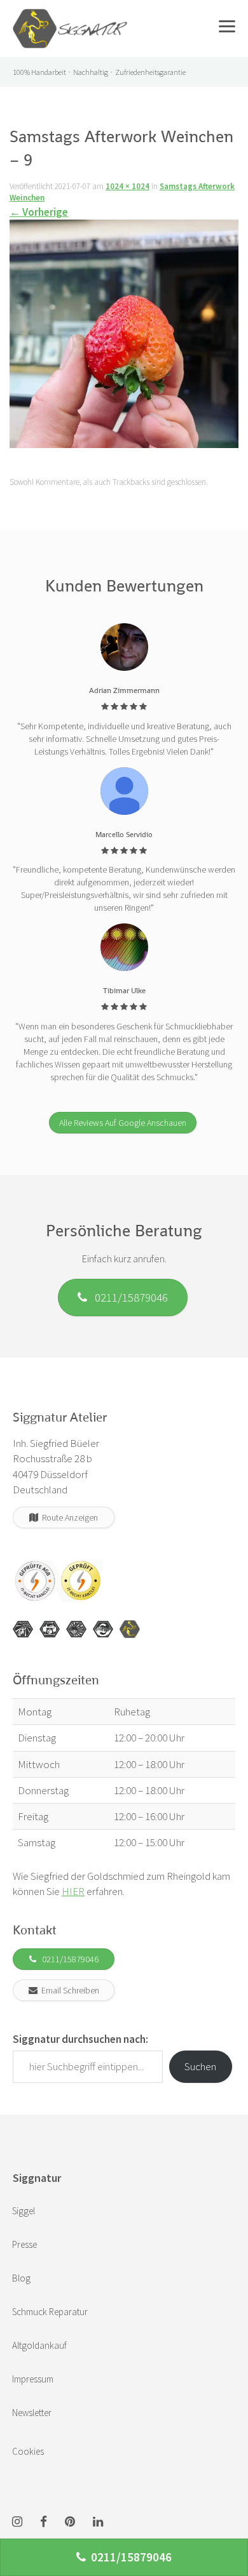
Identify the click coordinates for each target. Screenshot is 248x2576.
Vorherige (39, 212)
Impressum (33, 2379)
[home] (70, 16)
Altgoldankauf (39, 2345)
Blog (21, 2278)
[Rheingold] (130, 1629)
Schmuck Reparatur (50, 2312)
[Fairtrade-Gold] (103, 1629)
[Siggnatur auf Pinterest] (70, 2522)
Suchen (200, 2066)
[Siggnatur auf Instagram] (17, 2522)
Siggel (24, 2211)
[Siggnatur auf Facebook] (44, 2522)
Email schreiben (68, 1990)
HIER (73, 1891)
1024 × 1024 (127, 186)
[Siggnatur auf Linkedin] (98, 2522)
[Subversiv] (76, 1629)
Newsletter (32, 2413)
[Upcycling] (23, 1629)
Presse (24, 2244)
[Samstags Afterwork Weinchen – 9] (124, 338)
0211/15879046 (127, 1297)
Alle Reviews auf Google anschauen (123, 1123)
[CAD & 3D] (50, 1629)
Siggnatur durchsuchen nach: (80, 2039)
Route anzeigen (68, 1517)
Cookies (28, 2451)
